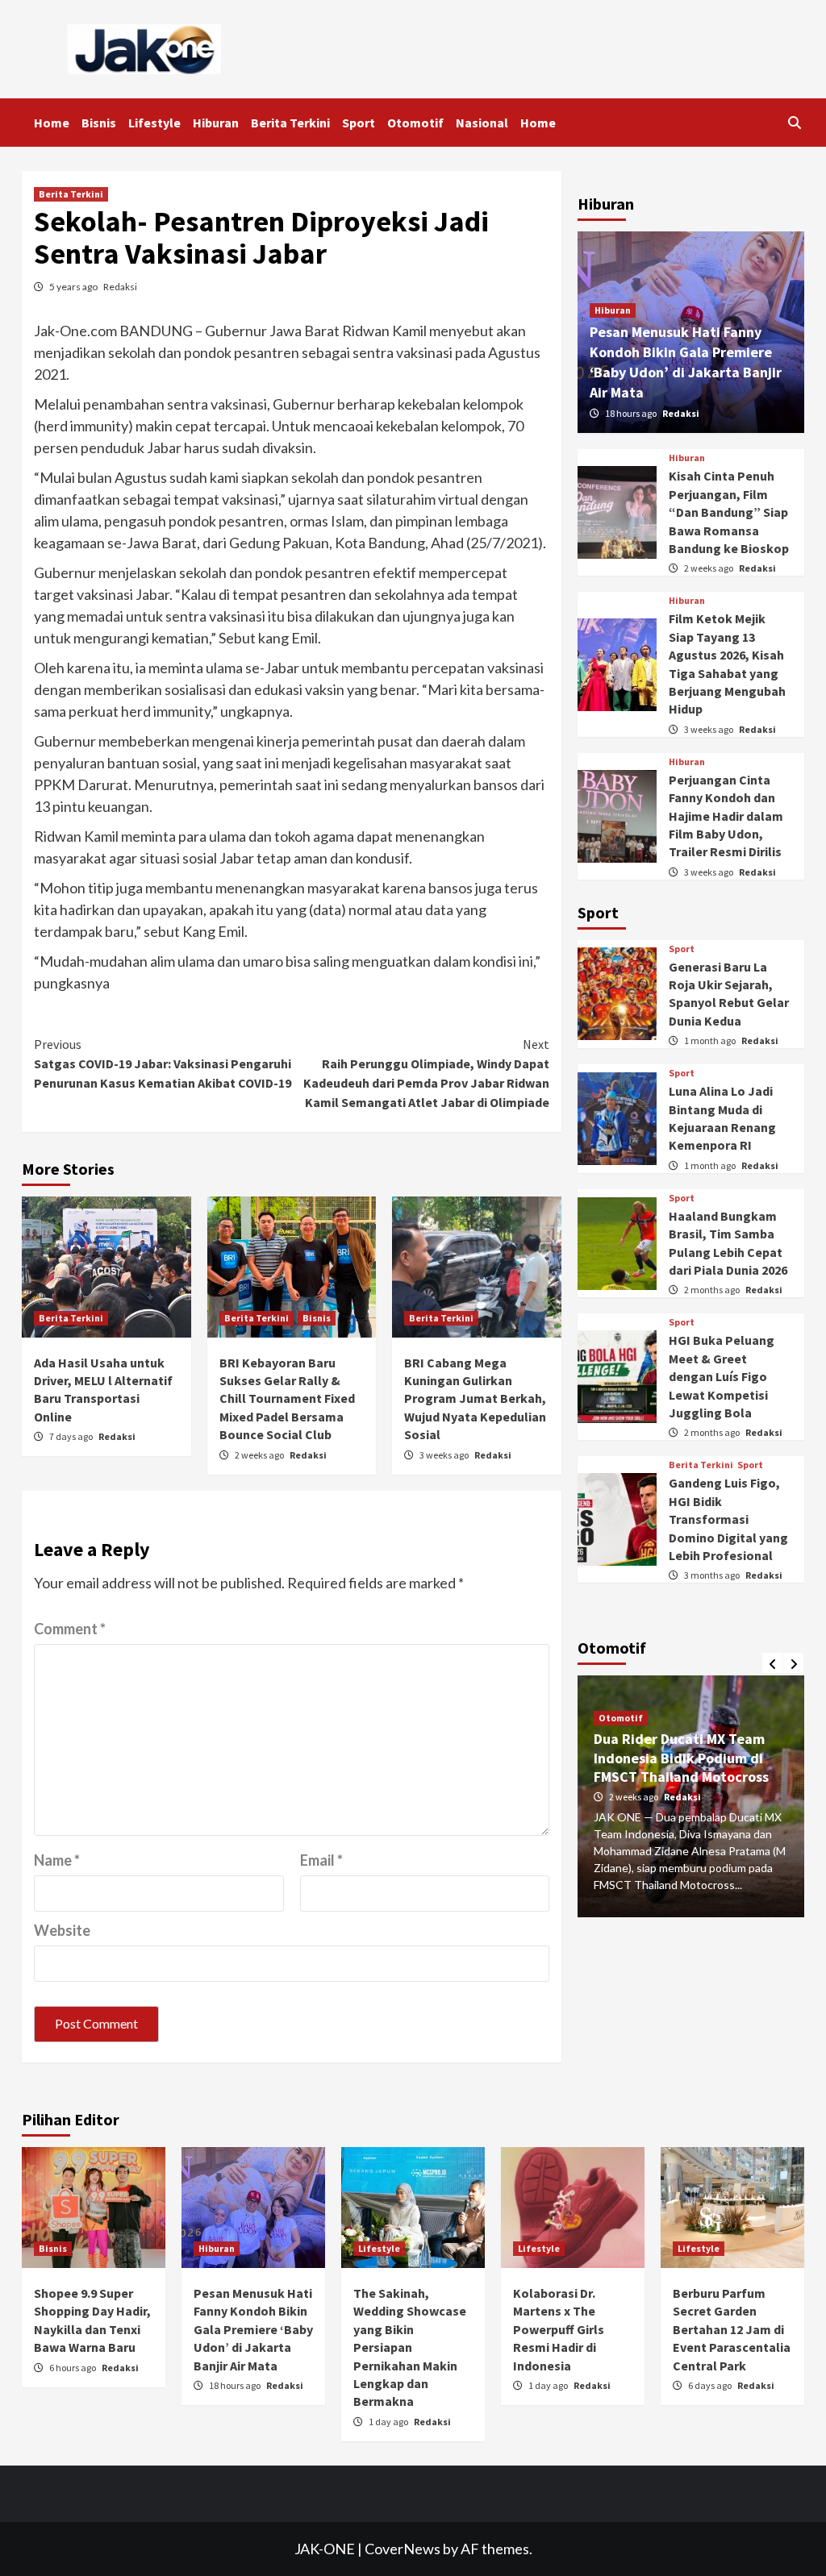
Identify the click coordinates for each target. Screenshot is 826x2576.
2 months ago (713, 1290)
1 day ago (389, 2422)
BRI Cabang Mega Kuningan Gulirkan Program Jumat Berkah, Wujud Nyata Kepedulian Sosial (475, 1399)
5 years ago (74, 287)
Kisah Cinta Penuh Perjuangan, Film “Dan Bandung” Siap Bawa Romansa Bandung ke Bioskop (729, 512)
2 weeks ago (260, 1455)
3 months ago (713, 1575)
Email (321, 1860)
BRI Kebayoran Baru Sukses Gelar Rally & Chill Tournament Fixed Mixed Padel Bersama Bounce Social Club (287, 1399)
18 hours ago (632, 413)
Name (57, 1860)
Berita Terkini (290, 123)
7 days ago (72, 1436)
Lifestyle (154, 123)
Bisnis (99, 123)
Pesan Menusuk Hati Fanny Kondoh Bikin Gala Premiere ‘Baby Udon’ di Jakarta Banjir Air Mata (253, 2329)
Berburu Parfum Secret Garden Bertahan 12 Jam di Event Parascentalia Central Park (732, 2329)
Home (52, 123)
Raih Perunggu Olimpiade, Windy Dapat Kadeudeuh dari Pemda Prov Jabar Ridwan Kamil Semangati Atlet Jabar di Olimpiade (426, 1073)
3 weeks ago (445, 1455)
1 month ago (711, 1040)
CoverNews (403, 2549)
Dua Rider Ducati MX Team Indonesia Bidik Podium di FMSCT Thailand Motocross (681, 1758)
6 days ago (711, 2385)
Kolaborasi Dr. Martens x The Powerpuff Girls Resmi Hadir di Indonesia (559, 2329)
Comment (70, 1629)
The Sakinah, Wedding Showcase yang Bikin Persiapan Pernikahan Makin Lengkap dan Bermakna (410, 2347)
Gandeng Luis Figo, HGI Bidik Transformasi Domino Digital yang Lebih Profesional (728, 1519)
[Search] (794, 123)
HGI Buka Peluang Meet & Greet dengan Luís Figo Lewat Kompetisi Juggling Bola (722, 1376)
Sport (359, 123)
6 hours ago (73, 2368)
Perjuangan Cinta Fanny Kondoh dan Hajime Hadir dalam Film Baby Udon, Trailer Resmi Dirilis (726, 816)
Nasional (482, 123)
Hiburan (216, 123)
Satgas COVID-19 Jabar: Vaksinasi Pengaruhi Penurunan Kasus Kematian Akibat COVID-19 (163, 1063)
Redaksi (120, 287)
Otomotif (415, 123)
